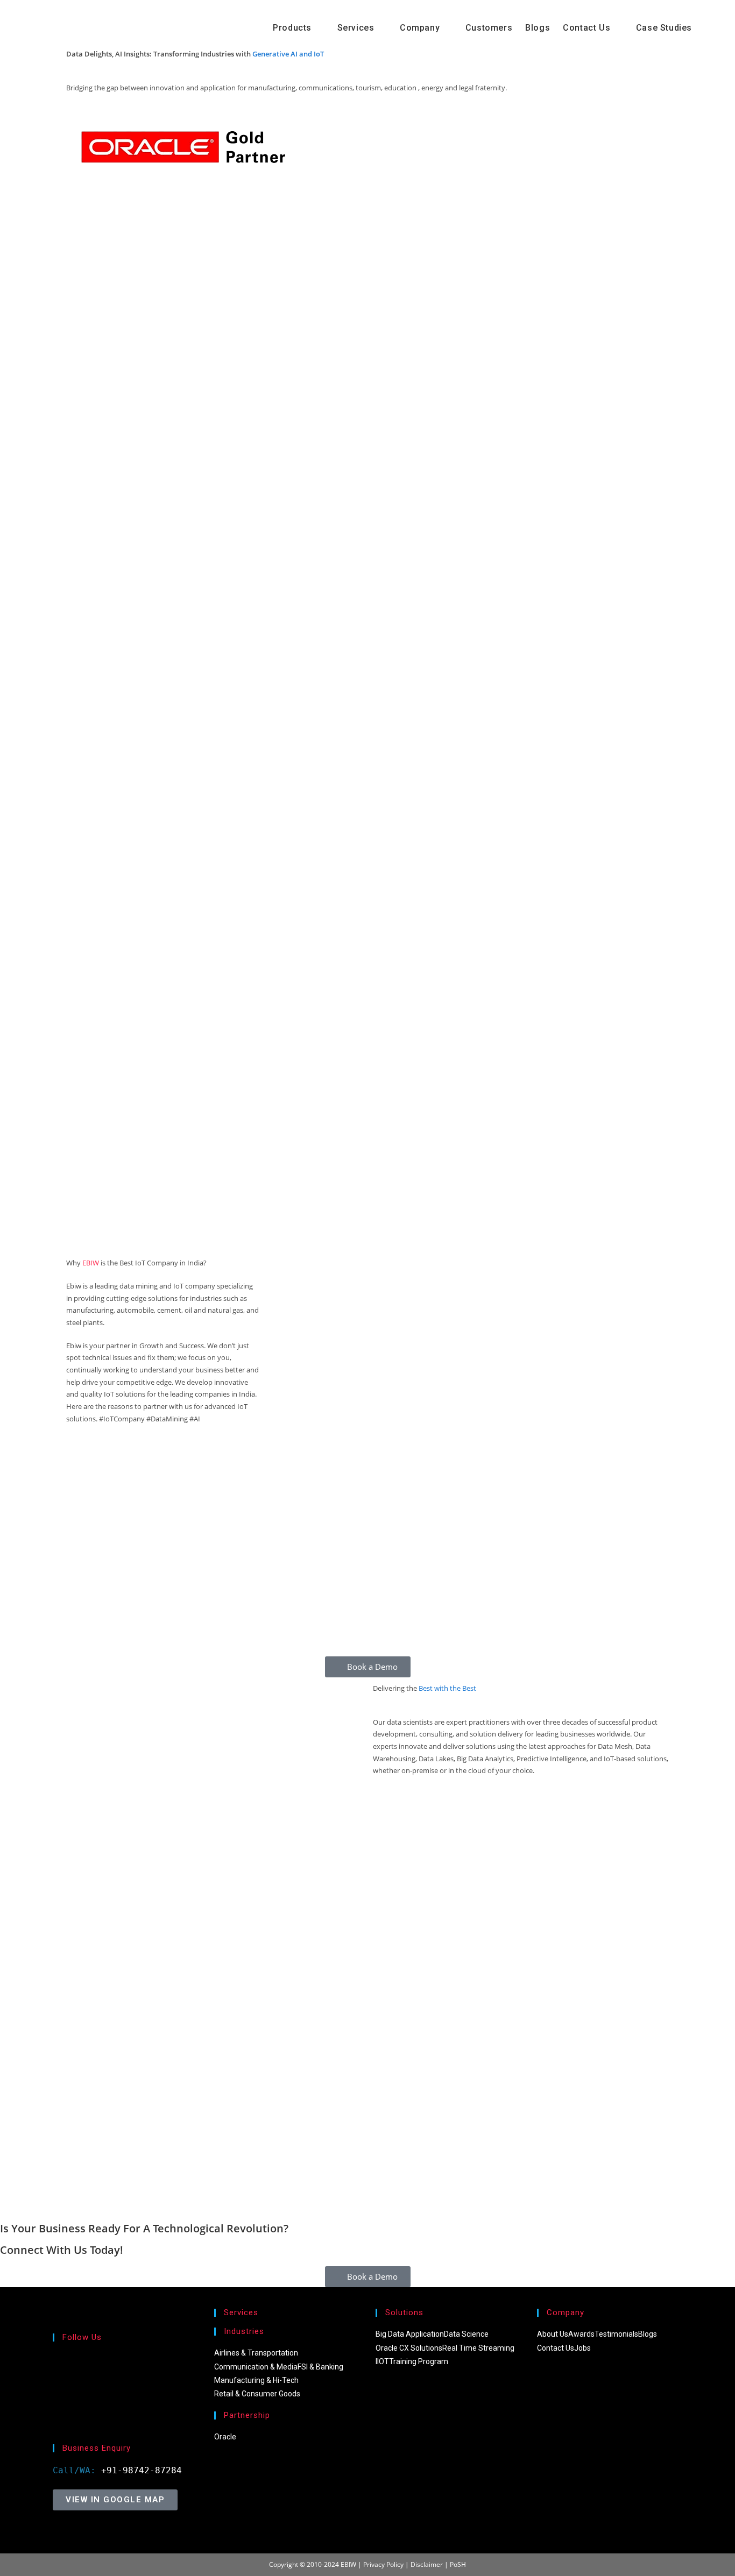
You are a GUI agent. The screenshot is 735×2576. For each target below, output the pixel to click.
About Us (553, 2334)
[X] (56, 2359)
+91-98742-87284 (142, 2470)
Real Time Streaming (478, 2348)
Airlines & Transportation (256, 2353)
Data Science (466, 2334)
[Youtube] (56, 2426)
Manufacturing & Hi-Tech (256, 2380)
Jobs (582, 2348)
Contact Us (556, 2348)
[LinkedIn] (56, 2399)
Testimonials (616, 2334)
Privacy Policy (383, 2564)
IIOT (382, 2361)
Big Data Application (410, 2334)
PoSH (458, 2564)
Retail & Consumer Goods (257, 2394)
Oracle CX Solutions (409, 2348)
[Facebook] (56, 2372)
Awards (581, 2334)
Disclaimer (427, 2564)
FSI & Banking (320, 2367)
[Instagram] (56, 2386)
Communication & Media (256, 2367)
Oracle (225, 2437)
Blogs (648, 2334)
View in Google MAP (115, 2500)
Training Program (419, 2361)
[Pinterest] (56, 2413)
